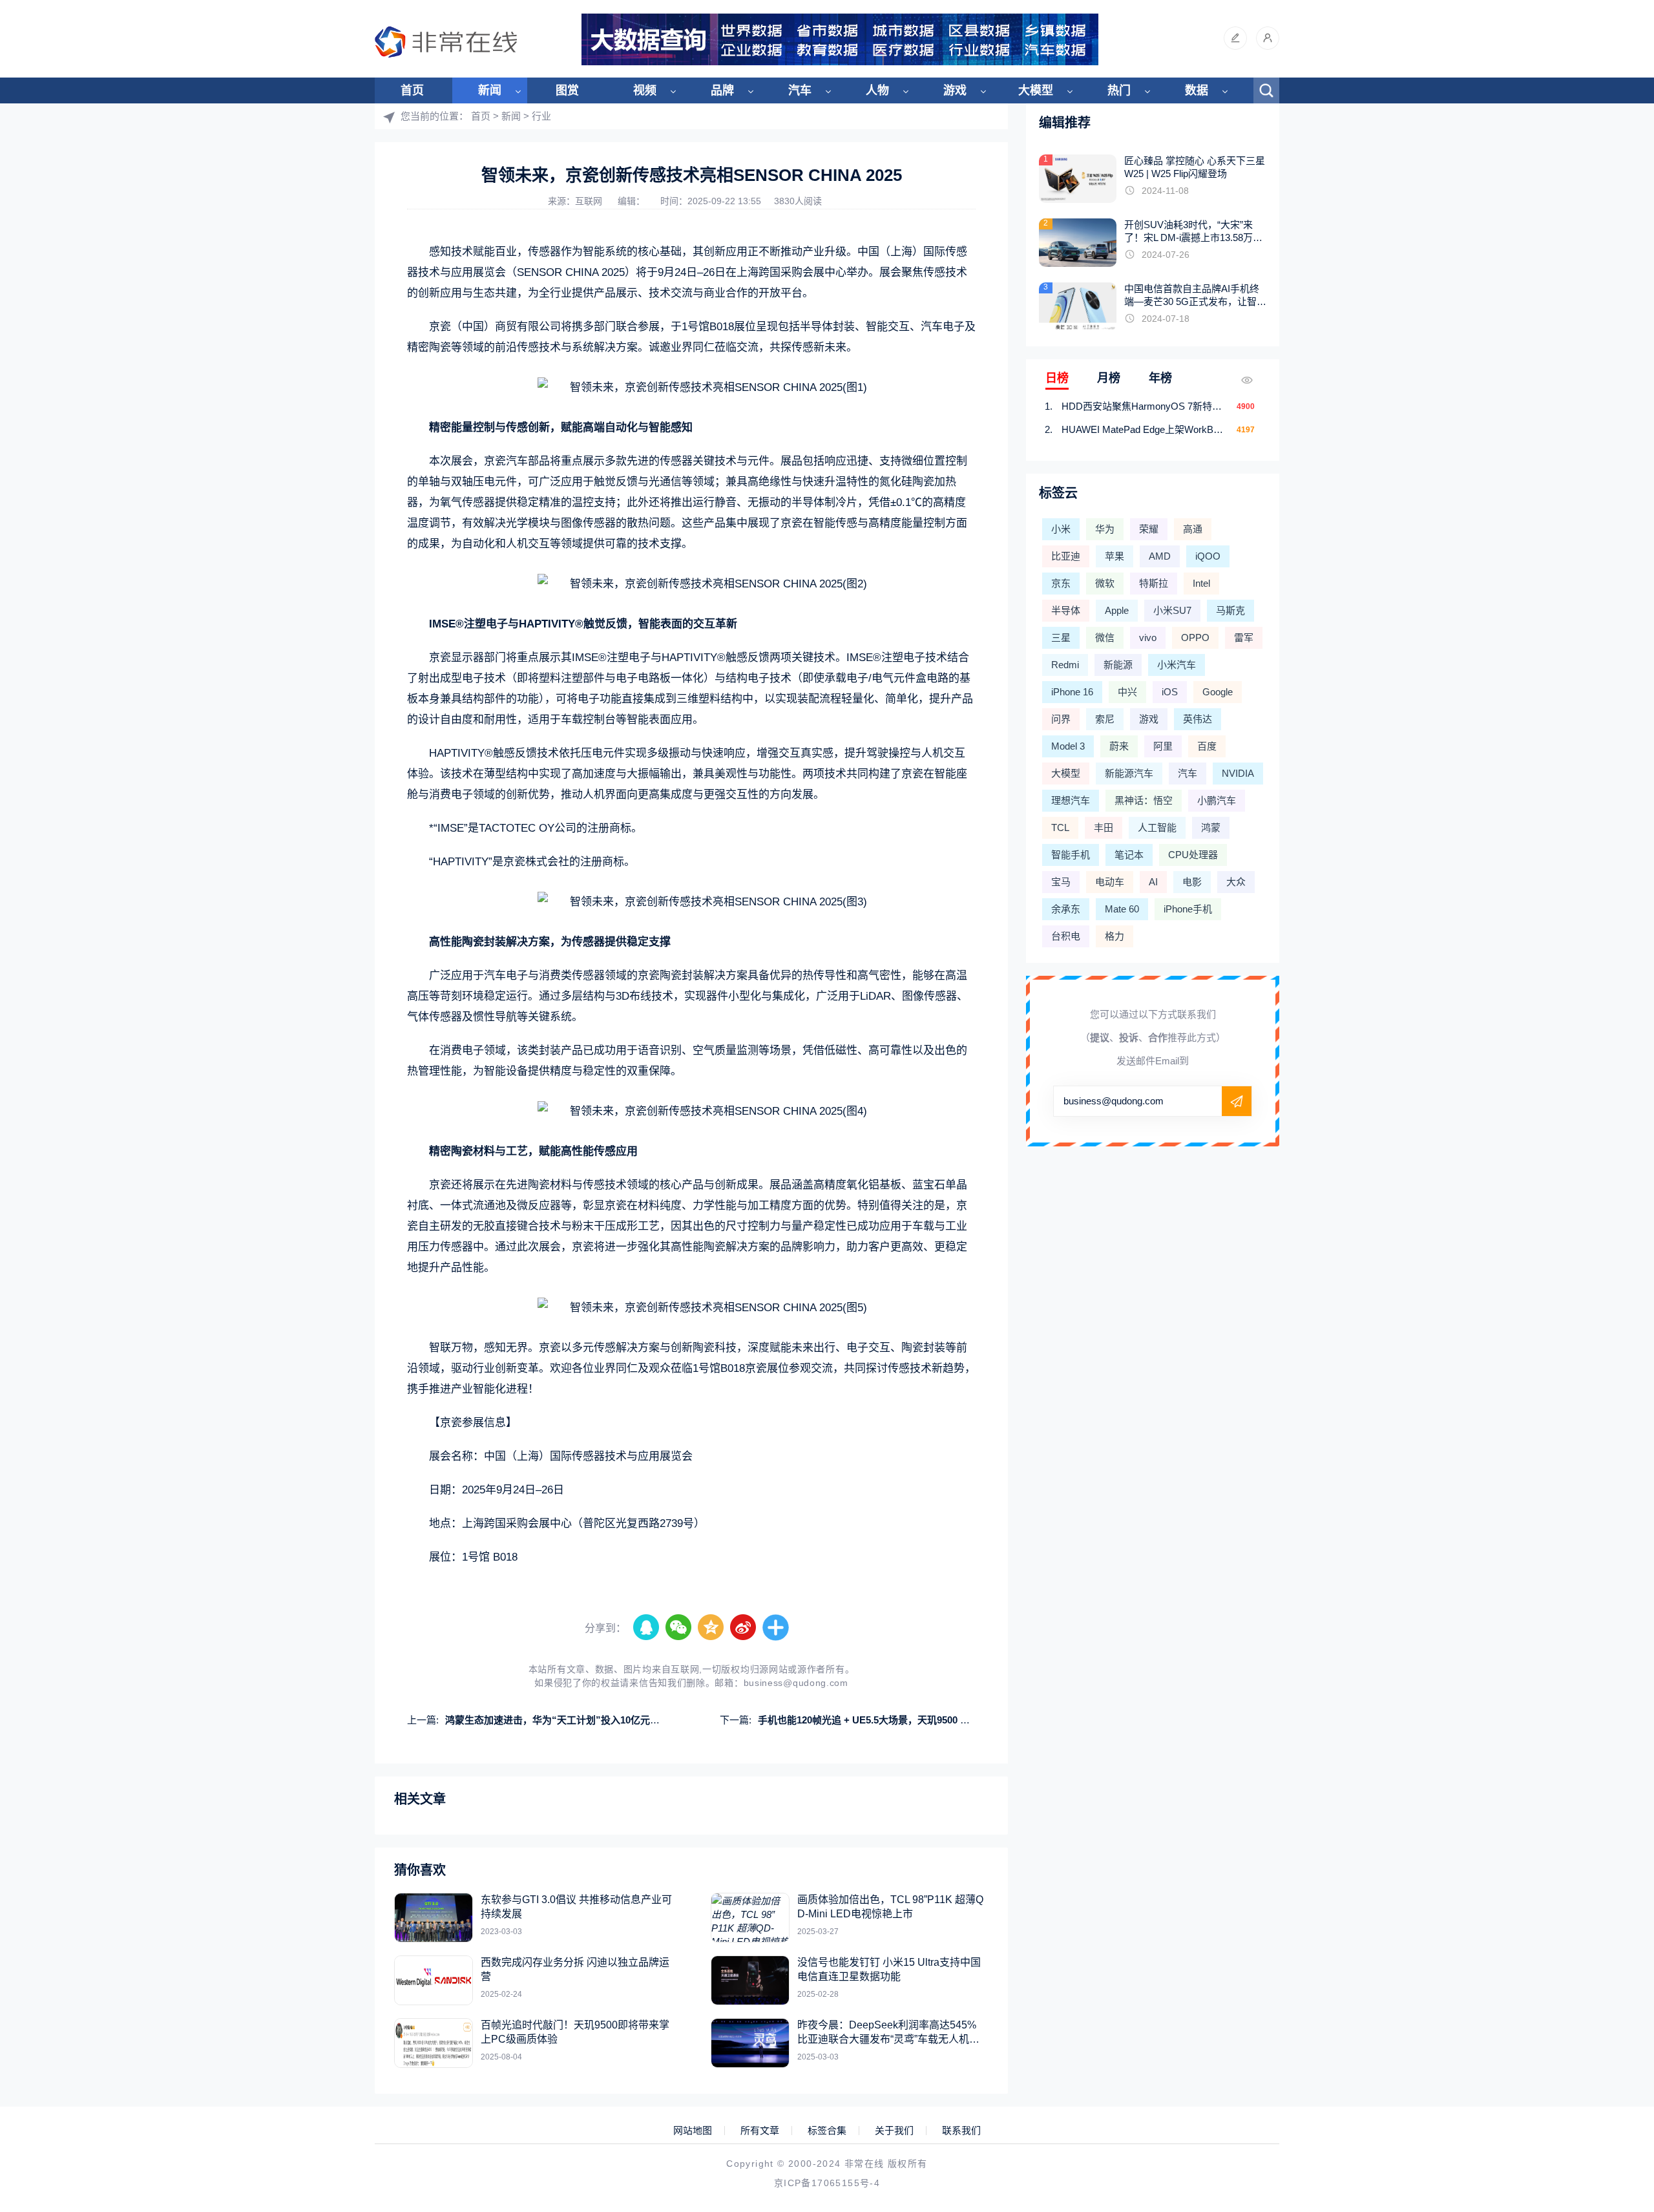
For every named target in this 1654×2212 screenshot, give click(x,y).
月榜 (1109, 378)
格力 (1115, 936)
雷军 (1244, 637)
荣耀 (1149, 529)
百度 (1207, 746)
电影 (1192, 882)
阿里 (1163, 746)
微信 (1105, 637)
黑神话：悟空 (1144, 800)
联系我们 (961, 2131)
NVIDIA (1238, 773)
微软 (1105, 583)
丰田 (1104, 827)
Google (1218, 692)
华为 (1105, 529)
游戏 (955, 90)
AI (1153, 882)
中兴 (1127, 692)
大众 (1236, 882)
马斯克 (1230, 610)
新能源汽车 (1129, 773)
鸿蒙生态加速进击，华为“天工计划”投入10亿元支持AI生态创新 (581, 1720)
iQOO (1208, 556)
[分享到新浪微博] (744, 1628)
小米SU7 (1172, 610)
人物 (877, 90)
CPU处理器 (1193, 855)
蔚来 (1119, 746)
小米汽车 (1177, 665)
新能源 (1118, 665)
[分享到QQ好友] (647, 1628)
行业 (541, 116)
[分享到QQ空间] (711, 1628)
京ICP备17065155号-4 (827, 2183)
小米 (1061, 529)
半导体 (1066, 610)
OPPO (1195, 637)
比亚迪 (1066, 556)
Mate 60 (1122, 909)
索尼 (1105, 719)
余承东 (1066, 909)
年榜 (1160, 378)
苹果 (1115, 556)
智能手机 (1071, 855)
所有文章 (760, 2131)
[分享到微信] (679, 1628)
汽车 (800, 90)
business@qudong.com (796, 1683)
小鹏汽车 (1217, 800)
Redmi (1065, 665)
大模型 (1036, 90)
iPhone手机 (1188, 909)
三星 (1061, 637)
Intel (1201, 583)
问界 (1061, 719)
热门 (1119, 90)
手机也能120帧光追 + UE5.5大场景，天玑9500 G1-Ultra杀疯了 (893, 1720)
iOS (1170, 692)
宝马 (1061, 882)
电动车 (1110, 882)
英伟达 (1198, 719)
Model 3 (1068, 746)
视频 (645, 90)
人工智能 (1157, 827)
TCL (1060, 827)
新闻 (490, 90)
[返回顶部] (1613, 1975)
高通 (1193, 529)
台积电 (1066, 936)
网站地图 (693, 2131)
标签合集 (827, 2131)
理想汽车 (1071, 800)
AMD (1160, 556)
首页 (412, 90)
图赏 (567, 90)
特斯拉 (1154, 583)
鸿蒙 (1211, 827)
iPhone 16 (1072, 692)
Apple (1117, 610)
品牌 (722, 90)
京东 (1061, 583)
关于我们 (894, 2131)
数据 (1197, 90)
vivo (1148, 637)
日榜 (1057, 378)
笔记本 (1129, 855)
